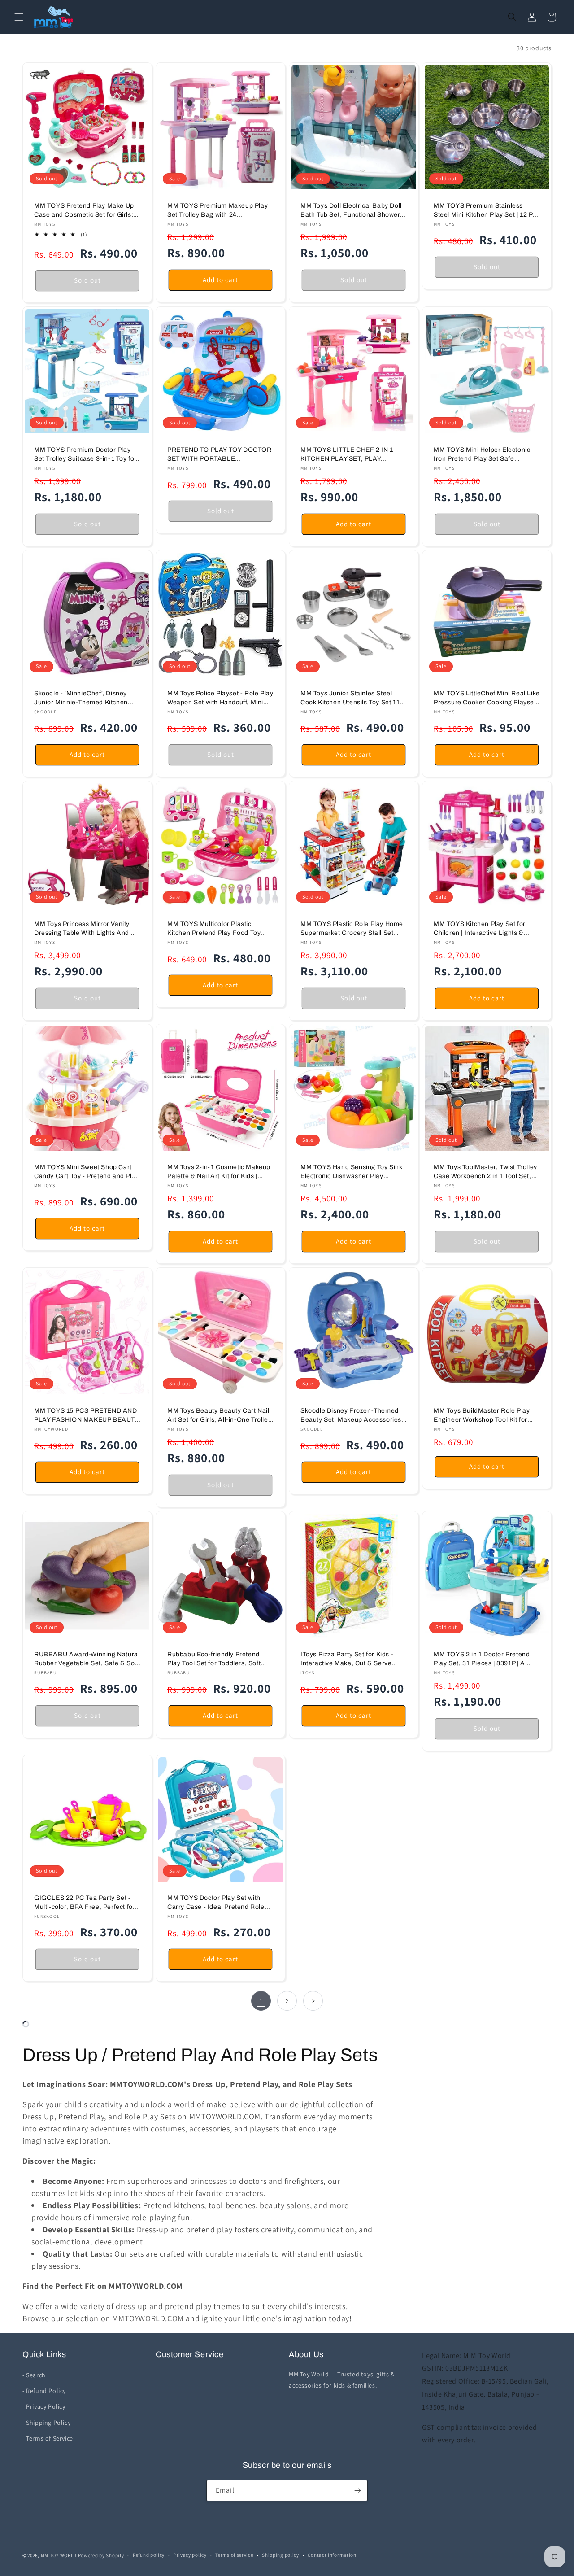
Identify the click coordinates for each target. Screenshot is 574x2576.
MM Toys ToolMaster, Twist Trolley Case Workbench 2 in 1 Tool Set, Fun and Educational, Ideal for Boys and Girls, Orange (485, 1172)
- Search (34, 2375)
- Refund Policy (44, 2391)
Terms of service (234, 2555)
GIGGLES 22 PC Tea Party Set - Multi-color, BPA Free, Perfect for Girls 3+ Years (85, 1903)
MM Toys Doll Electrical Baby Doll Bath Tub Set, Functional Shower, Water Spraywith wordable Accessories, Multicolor (351, 211)
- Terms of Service (48, 2438)
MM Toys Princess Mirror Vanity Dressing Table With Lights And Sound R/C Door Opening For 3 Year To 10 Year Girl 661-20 (82, 929)
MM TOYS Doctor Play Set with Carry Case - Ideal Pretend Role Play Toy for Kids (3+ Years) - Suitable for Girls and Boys (216, 1903)
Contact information (332, 2555)
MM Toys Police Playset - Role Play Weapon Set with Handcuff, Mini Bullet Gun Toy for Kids (220, 698)
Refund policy (149, 2555)
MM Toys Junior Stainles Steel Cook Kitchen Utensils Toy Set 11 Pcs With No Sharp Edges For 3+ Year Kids (350, 698)
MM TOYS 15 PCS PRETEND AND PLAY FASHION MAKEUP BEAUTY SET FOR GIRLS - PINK (87, 1416)
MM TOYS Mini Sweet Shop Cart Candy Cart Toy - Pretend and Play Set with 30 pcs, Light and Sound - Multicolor (87, 1172)
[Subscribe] (357, 2491)
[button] (19, 17)
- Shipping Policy (46, 2423)
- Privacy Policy (44, 2406)
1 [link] (261, 2001)
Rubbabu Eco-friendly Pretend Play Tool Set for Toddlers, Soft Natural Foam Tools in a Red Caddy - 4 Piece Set (214, 1659)
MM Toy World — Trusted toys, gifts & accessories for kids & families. (342, 2380)
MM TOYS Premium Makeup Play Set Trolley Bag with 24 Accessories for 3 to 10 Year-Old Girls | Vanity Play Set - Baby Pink (218, 211)
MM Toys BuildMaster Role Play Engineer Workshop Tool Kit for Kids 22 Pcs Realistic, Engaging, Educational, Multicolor (483, 1416)
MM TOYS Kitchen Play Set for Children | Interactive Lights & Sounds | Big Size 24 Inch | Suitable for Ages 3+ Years (480, 929)
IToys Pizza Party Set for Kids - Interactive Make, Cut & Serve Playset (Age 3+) (347, 1659)
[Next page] (313, 2001)
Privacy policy (190, 2555)
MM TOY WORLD (59, 2555)
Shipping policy (280, 2555)
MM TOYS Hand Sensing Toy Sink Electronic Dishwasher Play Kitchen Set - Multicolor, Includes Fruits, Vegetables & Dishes (351, 1172)
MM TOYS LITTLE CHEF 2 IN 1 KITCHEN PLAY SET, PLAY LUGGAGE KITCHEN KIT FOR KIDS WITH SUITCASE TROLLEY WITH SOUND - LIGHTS (350, 455)
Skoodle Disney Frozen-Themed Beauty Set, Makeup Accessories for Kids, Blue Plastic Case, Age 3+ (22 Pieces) (354, 1416)
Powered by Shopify (101, 2555)
